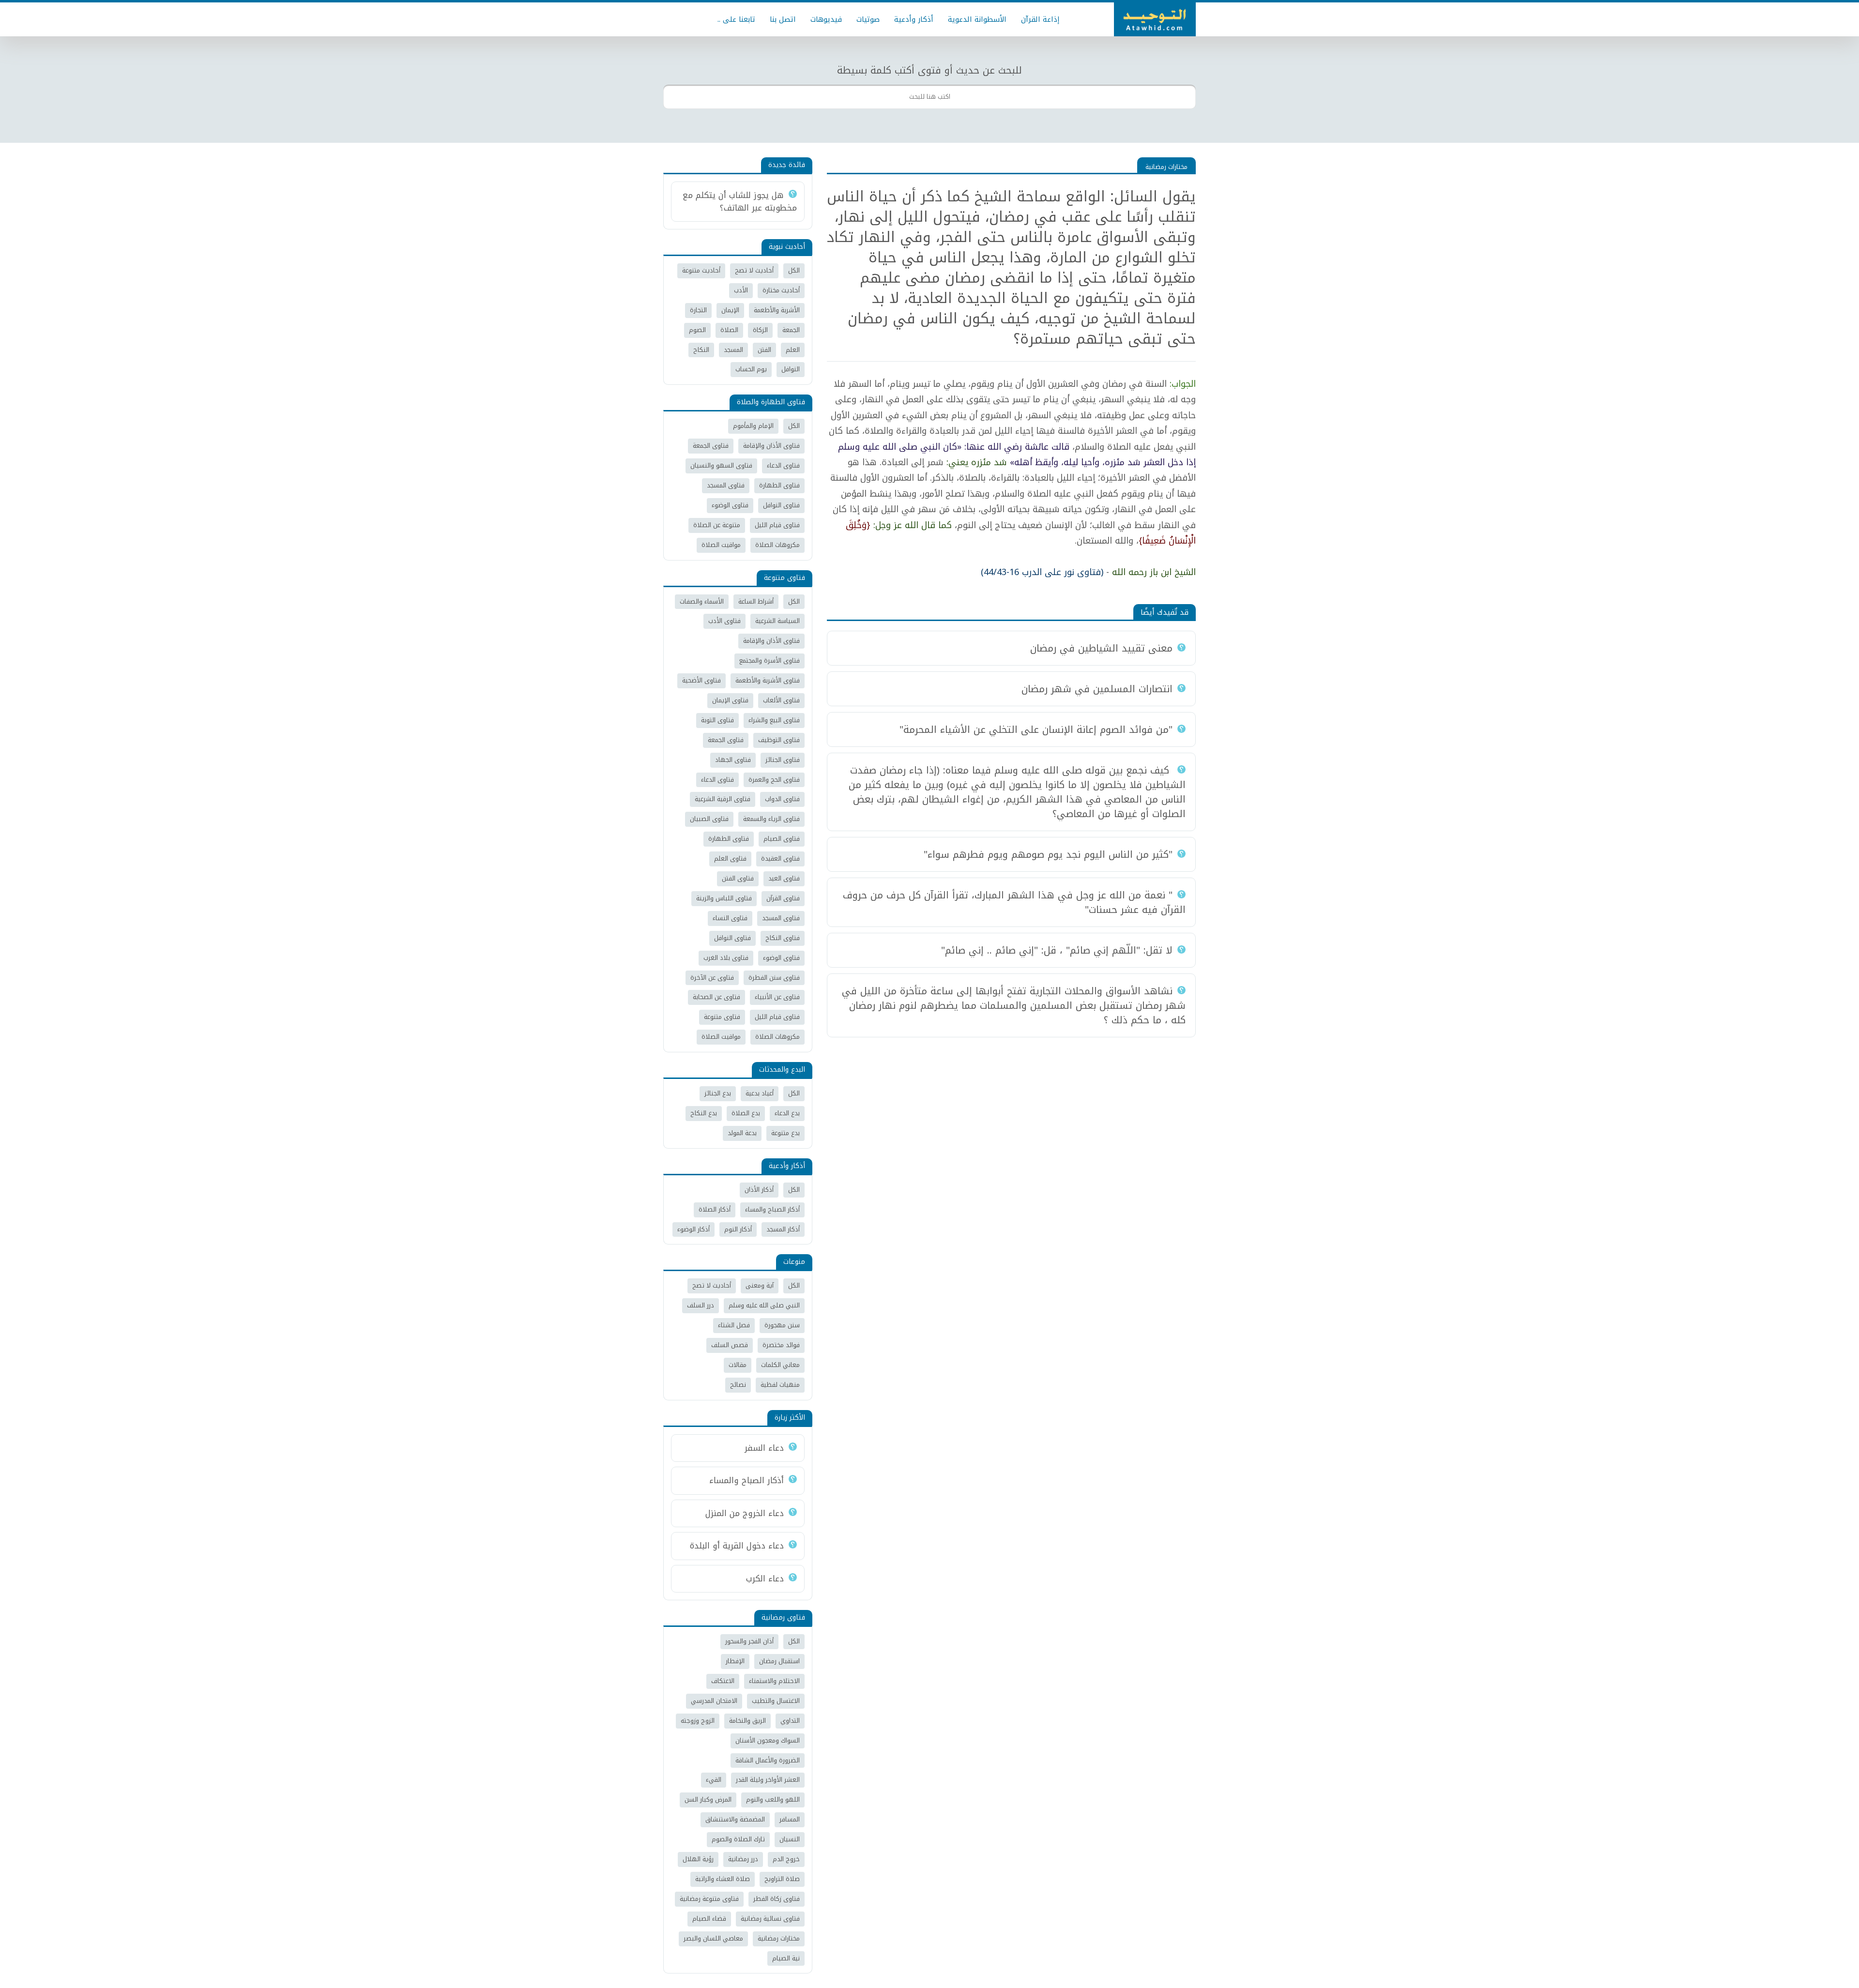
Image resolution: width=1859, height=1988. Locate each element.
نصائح (738, 1385)
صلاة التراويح (782, 1879)
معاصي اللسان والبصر (713, 1938)
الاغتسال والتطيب (776, 1701)
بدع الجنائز (718, 1093)
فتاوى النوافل (781, 505)
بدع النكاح (704, 1113)
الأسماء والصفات (702, 601)
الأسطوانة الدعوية (977, 19)
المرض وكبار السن (708, 1799)
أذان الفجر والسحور (749, 1641)
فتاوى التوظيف (779, 740)
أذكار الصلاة (715, 1209)
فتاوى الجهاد (733, 760)
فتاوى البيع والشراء (774, 720)
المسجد (733, 350)
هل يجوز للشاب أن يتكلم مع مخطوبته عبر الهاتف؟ (740, 201)
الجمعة (791, 330)
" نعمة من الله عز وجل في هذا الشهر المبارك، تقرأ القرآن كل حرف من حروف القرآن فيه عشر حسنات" (1014, 902)
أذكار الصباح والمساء (772, 1209)
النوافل (791, 369)
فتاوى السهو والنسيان (721, 465)
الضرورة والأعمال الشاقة (768, 1760)
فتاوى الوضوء (730, 505)
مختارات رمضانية (1166, 167)
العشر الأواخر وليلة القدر (768, 1780)
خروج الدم (786, 1859)
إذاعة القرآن (1040, 19)
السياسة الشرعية (777, 621)
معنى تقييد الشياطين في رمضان (1101, 648)
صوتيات (868, 19)
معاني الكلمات (780, 1365)
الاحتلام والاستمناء (774, 1681)
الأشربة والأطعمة (777, 310)
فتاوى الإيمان (730, 700)
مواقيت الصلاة (721, 545)
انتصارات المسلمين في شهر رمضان (1097, 689)
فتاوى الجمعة (711, 446)
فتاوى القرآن (783, 898)
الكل (794, 270)
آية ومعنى (760, 1285)
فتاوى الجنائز (783, 760)
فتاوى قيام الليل (777, 525)
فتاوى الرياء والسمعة (771, 819)
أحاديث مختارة (781, 290)
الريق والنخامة (747, 1721)
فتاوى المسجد (726, 485)
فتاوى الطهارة (779, 485)
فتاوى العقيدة (780, 858)
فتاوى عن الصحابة (716, 997)
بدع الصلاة (746, 1113)
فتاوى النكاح (783, 938)
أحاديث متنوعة (701, 270)
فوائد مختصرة (781, 1345)
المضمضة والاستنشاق (735, 1819)
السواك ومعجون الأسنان (768, 1740)
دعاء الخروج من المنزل (745, 1513)
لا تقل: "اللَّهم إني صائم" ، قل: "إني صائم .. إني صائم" (1057, 950)
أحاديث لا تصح (754, 270)
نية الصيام (786, 1958)
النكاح (701, 350)
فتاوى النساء (730, 918)
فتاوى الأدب (724, 621)
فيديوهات (826, 19)
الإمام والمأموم (753, 426)
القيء (714, 1780)
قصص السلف (730, 1345)
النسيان (790, 1839)
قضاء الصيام (709, 1919)
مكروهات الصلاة (777, 545)
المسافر (790, 1819)
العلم (793, 350)
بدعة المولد (742, 1133)
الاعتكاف (723, 1681)
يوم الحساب (751, 369)
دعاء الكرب (765, 1578)
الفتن (764, 350)
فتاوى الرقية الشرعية (723, 799)
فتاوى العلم (730, 858)
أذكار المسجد (783, 1229)
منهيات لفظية (780, 1385)
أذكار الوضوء (693, 1229)
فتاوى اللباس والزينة (724, 898)
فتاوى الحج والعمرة (774, 780)
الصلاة (729, 330)
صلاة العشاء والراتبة (723, 1879)
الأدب (741, 290)
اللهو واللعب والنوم (773, 1799)
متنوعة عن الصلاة (717, 525)
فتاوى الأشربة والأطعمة (768, 680)
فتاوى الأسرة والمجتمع (770, 660)
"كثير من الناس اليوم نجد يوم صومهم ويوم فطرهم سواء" (1048, 854)
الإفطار (735, 1661)
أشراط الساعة (756, 601)
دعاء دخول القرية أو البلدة (737, 1546)
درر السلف (701, 1305)
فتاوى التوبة (717, 720)
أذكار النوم (738, 1229)
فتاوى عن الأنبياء (777, 997)
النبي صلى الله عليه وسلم (764, 1305)
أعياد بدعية (760, 1093)
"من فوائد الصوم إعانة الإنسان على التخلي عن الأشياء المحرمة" (1036, 729)
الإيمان (730, 310)
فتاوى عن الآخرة (712, 978)
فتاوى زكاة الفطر (777, 1899)
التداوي (790, 1721)
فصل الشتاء (734, 1325)
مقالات (738, 1365)
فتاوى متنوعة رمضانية (709, 1899)
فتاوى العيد (784, 878)
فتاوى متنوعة (722, 1017)
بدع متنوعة (785, 1133)
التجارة (698, 310)
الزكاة (760, 330)
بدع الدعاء (787, 1113)
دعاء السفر (764, 1448)
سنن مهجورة (782, 1325)
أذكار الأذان (759, 1190)
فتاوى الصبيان (709, 819)
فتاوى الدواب (782, 799)
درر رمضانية (743, 1859)
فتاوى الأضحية (701, 680)
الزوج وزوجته (698, 1721)
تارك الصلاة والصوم (738, 1839)
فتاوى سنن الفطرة (774, 978)
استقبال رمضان (779, 1661)
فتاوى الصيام (782, 839)
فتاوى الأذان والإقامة (771, 446)
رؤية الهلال (698, 1859)
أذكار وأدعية (914, 19)
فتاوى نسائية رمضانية (770, 1919)
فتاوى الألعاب (781, 700)
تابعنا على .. (736, 19)
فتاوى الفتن (738, 878)
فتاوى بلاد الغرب (726, 958)
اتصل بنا (783, 19)
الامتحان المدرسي (714, 1701)
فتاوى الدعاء (783, 465)
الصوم (697, 330)
